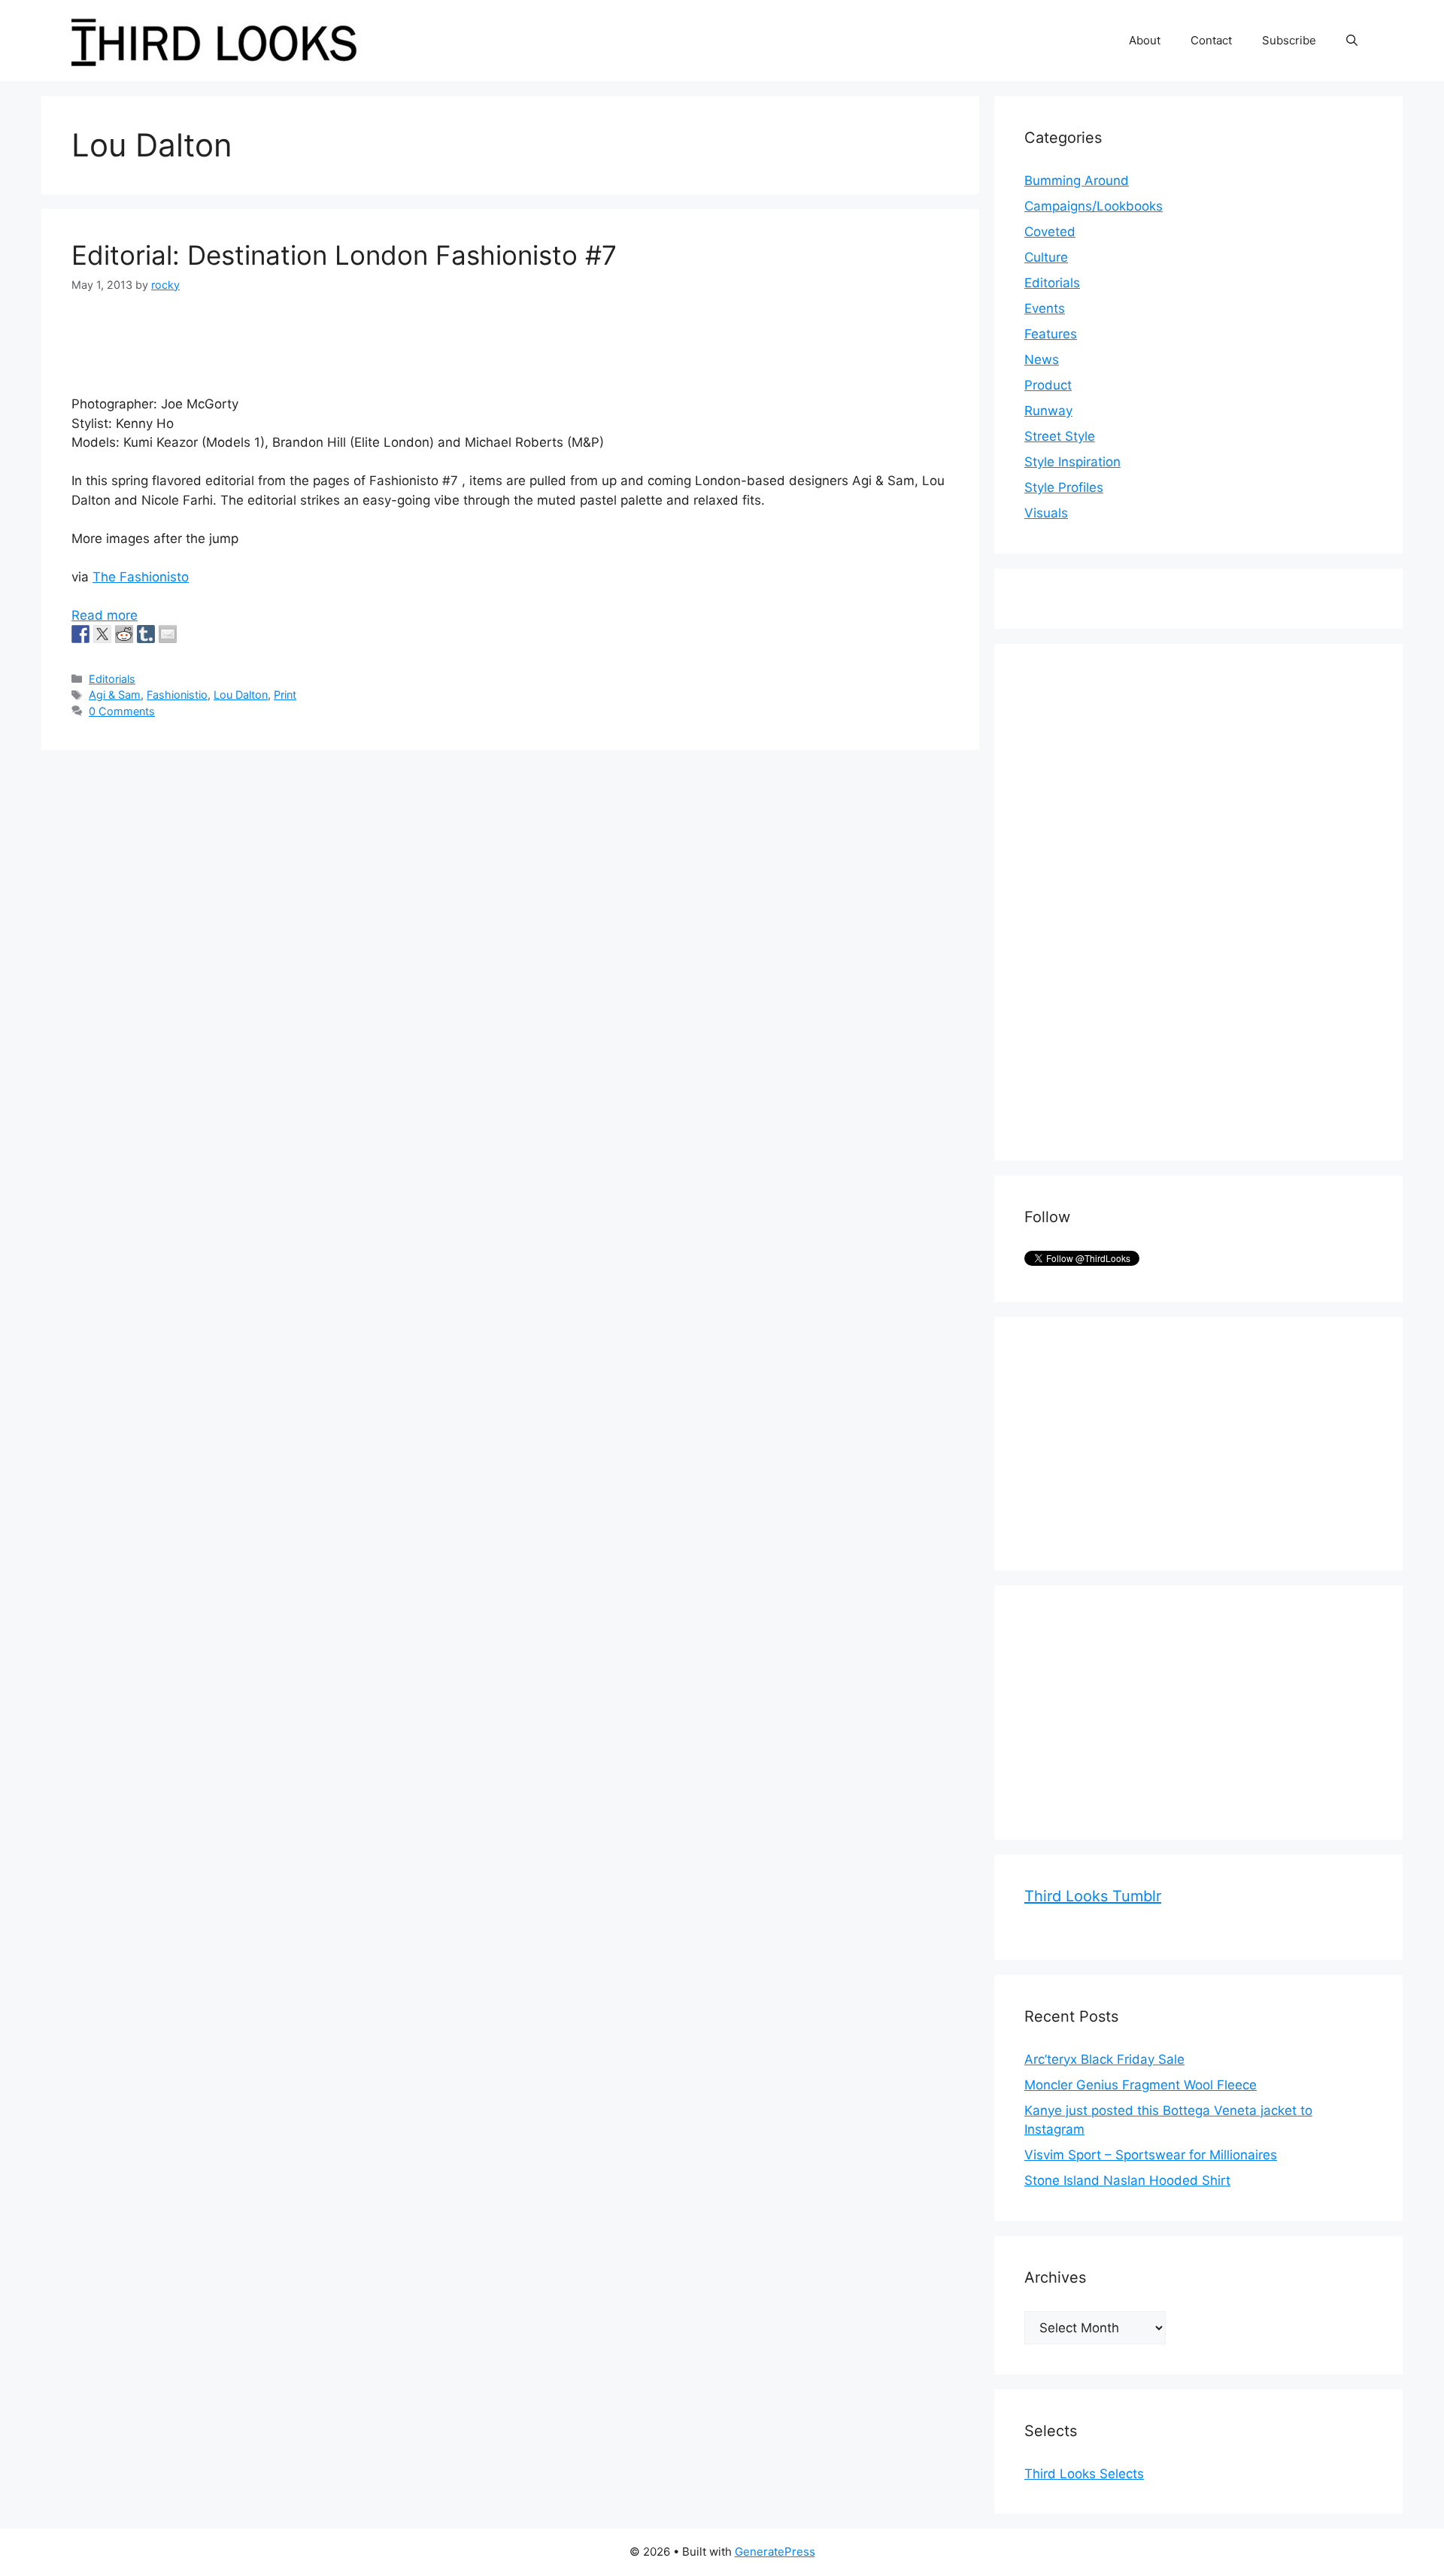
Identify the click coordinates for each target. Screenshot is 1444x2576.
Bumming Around (1077, 181)
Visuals (1046, 513)
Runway (1048, 411)
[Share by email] (168, 634)
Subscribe (1289, 40)
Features (1051, 334)
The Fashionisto (141, 577)
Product (1048, 385)
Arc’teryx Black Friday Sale (1104, 2059)
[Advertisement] (1137, 900)
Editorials (112, 679)
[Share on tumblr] (146, 634)
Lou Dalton (241, 695)
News (1042, 360)
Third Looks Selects (1084, 2474)
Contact (1211, 40)
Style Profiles (1064, 487)
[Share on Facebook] (80, 634)
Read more (105, 615)
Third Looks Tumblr (1093, 1896)
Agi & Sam (115, 695)
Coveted (1050, 232)
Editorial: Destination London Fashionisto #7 (344, 255)
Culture (1046, 257)
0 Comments (122, 711)
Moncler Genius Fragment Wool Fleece (1141, 2085)
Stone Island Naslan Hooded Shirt (1127, 2180)
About (1145, 40)
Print (285, 695)
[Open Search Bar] (1352, 41)
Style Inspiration (1072, 462)
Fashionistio (177, 695)
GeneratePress (775, 2552)
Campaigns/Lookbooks (1094, 206)
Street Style (1060, 436)
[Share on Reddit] (124, 634)
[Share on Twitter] (102, 634)
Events (1045, 308)
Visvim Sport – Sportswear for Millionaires (1151, 2155)
